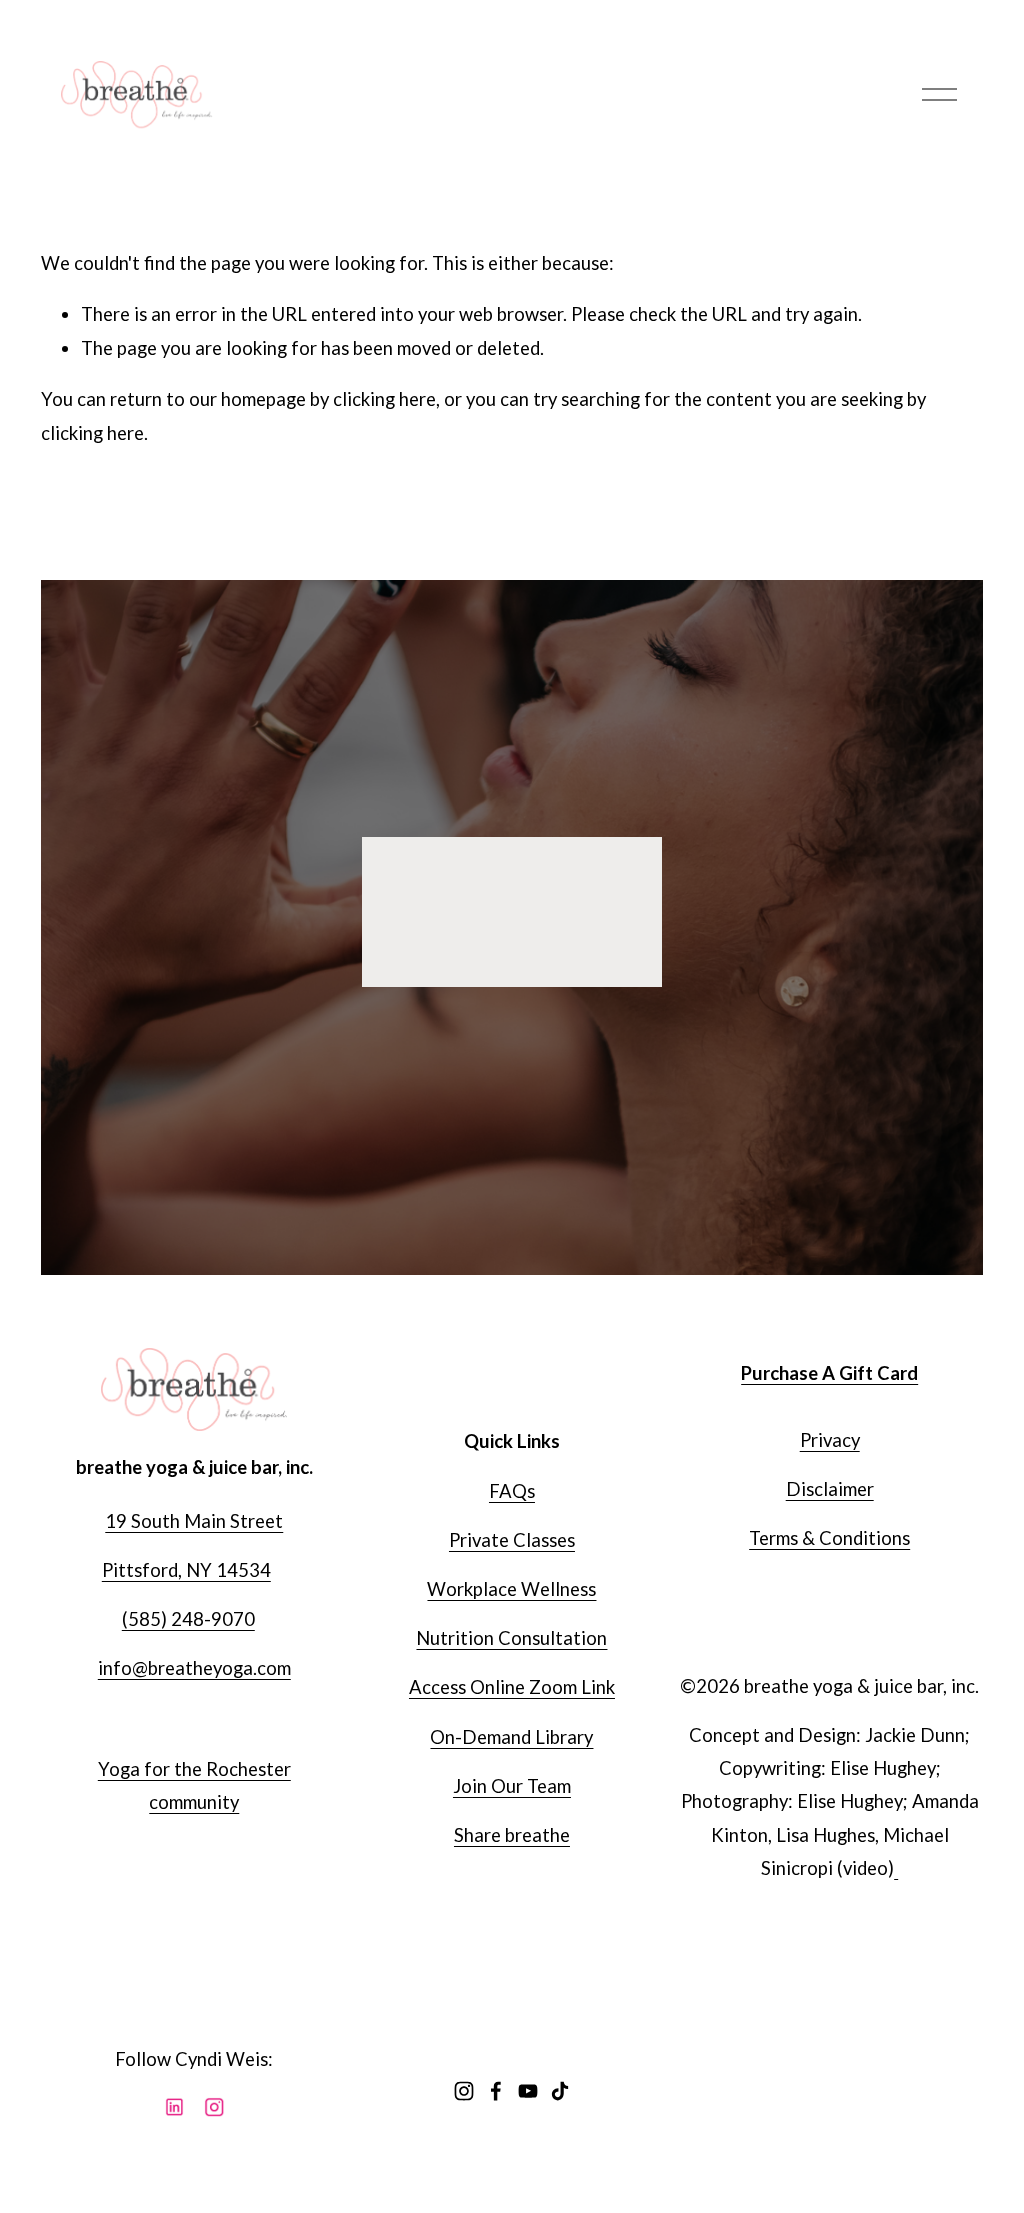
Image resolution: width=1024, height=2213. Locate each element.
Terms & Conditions (829, 1538)
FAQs (512, 1491)
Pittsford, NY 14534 (186, 1570)
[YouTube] (528, 2091)
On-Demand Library (511, 1737)
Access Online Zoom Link (512, 1687)
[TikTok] (560, 2091)
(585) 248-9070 (188, 1619)
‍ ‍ (896, 1868)
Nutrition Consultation (511, 1638)
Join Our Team (512, 1786)
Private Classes (512, 1540)
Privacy (830, 1440)
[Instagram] (464, 2091)
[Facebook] (496, 2091)
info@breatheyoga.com (194, 1668)
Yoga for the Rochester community (194, 1785)
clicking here (384, 399)
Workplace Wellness (511, 1589)
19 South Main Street (194, 1521)
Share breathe (512, 1835)
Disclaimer (830, 1489)
